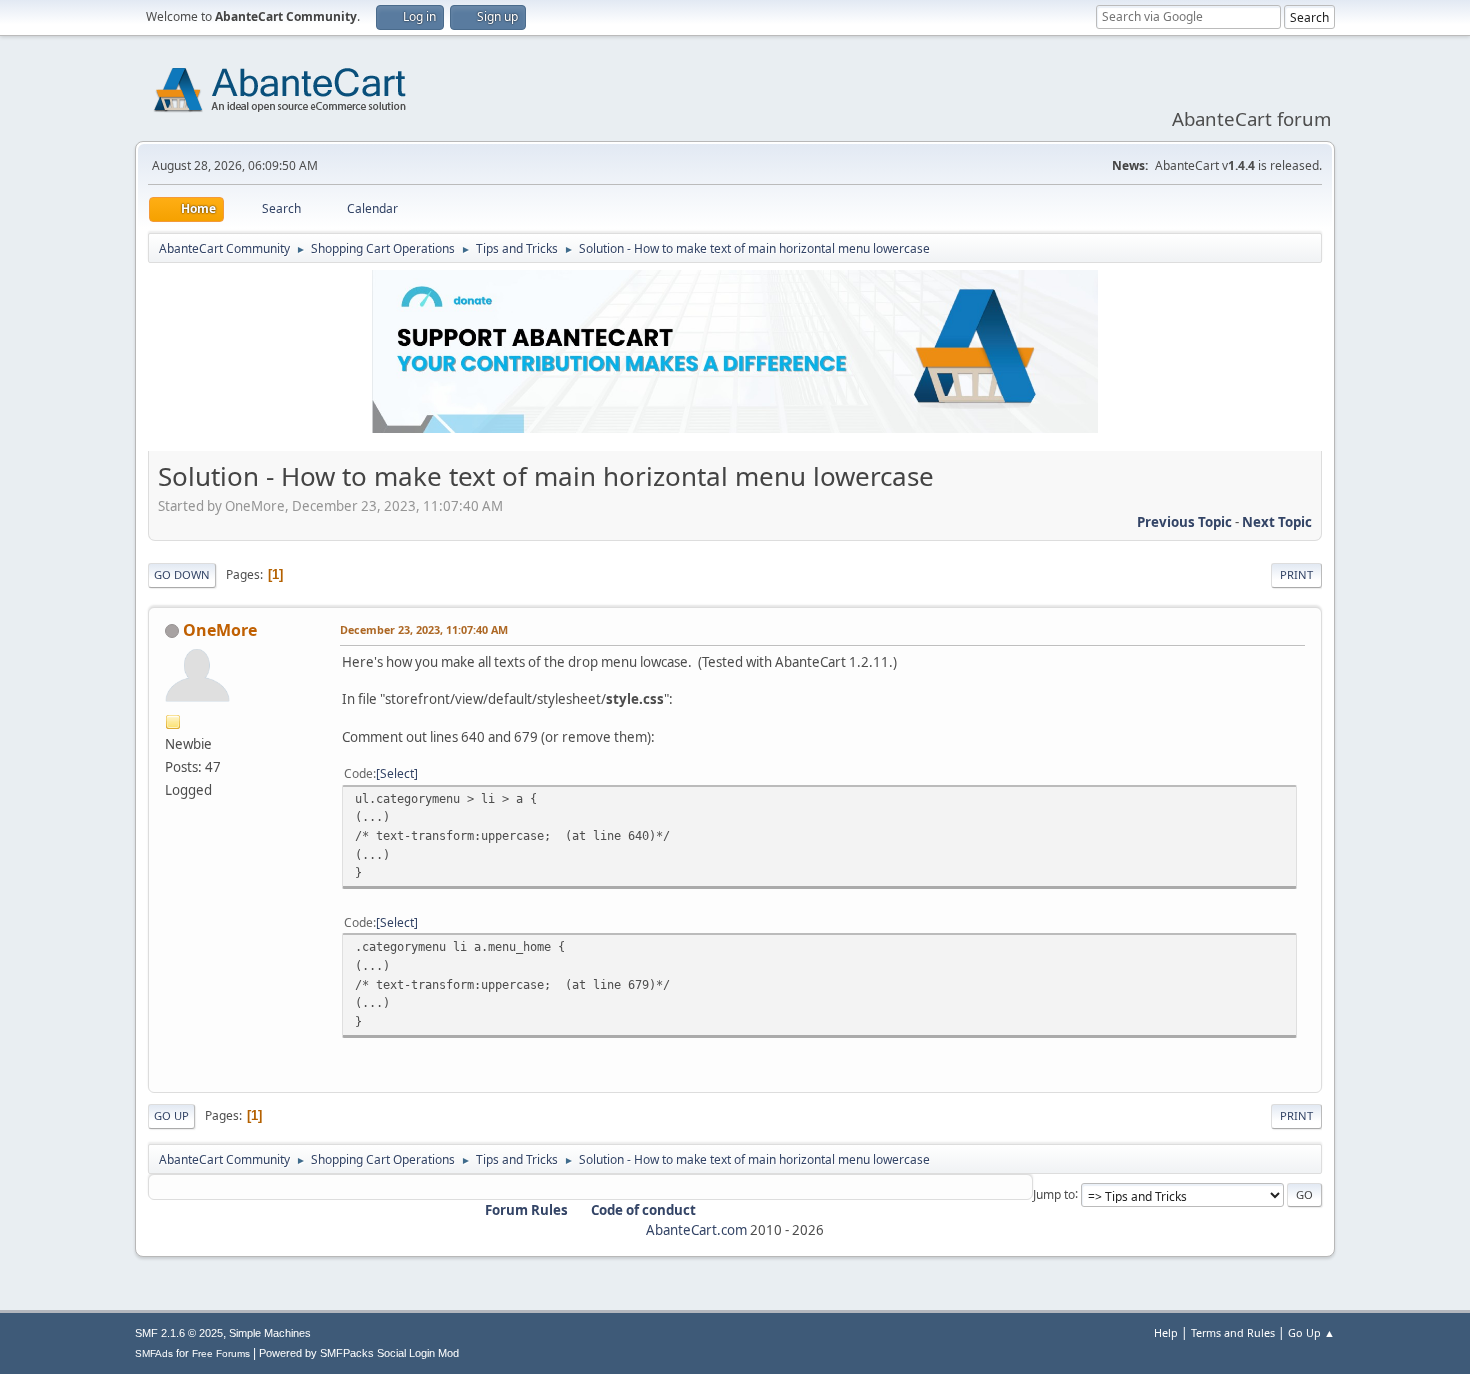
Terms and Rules (1233, 1332)
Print (1296, 574)
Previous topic (1184, 522)
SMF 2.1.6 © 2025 (179, 1333)
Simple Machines (270, 1333)
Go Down (182, 574)
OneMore (220, 630)
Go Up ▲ (1311, 1332)
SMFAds (154, 1353)
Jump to (1054, 1193)
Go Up (171, 1115)
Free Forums (221, 1353)
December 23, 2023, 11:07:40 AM (424, 629)
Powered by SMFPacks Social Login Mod (359, 1353)
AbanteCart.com (696, 1230)
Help (1166, 1332)
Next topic (1277, 522)
